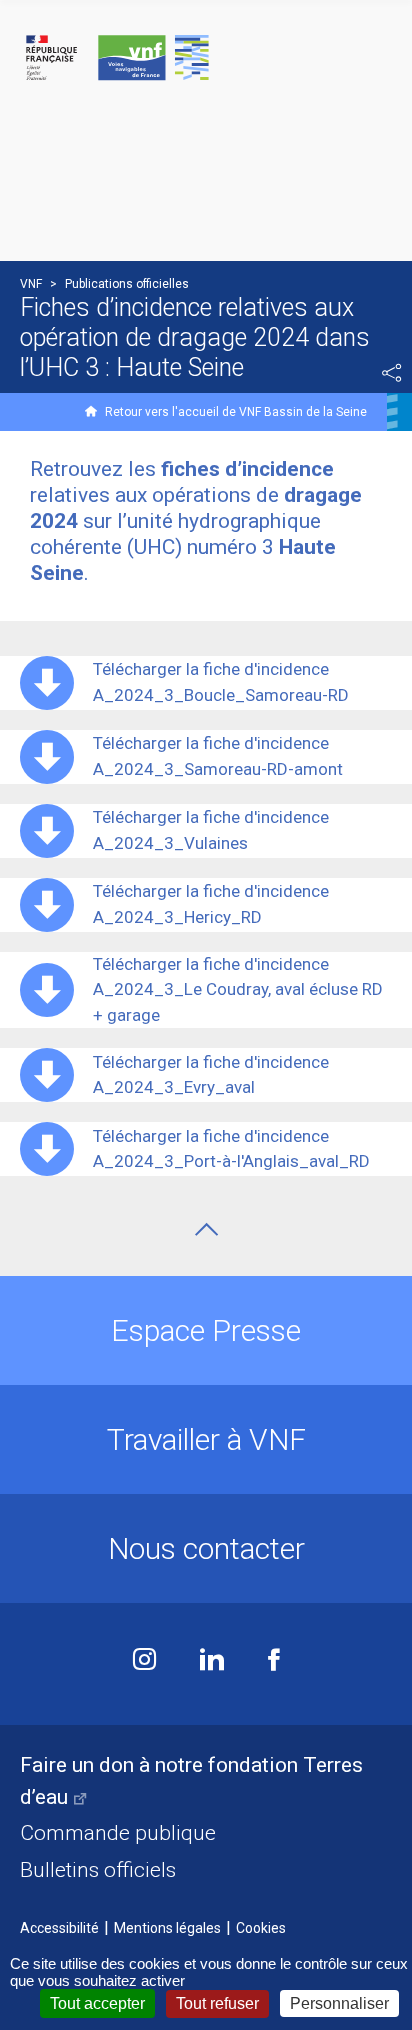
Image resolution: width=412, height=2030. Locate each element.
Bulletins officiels (98, 1870)
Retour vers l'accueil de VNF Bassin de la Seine (236, 412)
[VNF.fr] (206, 58)
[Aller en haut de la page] (206, 1229)
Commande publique (118, 1833)
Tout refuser (217, 2003)
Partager (392, 373)
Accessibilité (59, 1928)
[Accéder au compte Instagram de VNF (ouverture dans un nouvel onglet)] (144, 1661)
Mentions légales (167, 1928)
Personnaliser (339, 2003)
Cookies (261, 1928)
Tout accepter (97, 2003)
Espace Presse (206, 1330)
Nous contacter (206, 1548)
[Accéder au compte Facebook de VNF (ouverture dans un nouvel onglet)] (274, 1661)
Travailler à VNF (206, 1439)
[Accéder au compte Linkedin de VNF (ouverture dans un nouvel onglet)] (212, 1661)
